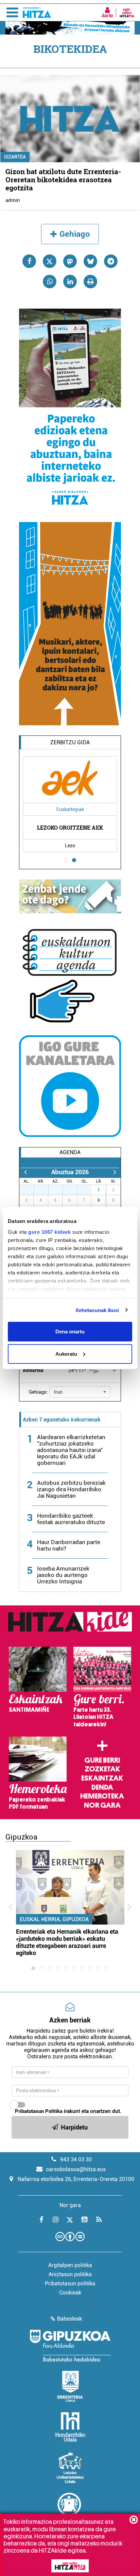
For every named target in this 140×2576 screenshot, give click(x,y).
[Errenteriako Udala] (70, 2386)
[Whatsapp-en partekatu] (50, 282)
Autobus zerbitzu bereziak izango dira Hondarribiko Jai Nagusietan (71, 1489)
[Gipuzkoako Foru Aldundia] (70, 2346)
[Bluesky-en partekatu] (90, 261)
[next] (115, 1172)
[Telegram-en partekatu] (111, 261)
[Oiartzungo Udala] (70, 2508)
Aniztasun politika (70, 2274)
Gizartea (15, 157)
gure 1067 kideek (49, 1232)
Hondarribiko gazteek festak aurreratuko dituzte (71, 1519)
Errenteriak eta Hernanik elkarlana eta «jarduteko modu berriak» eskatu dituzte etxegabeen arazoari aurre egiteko (67, 1942)
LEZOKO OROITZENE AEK (70, 827)
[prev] (25, 1172)
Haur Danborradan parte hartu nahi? (69, 1545)
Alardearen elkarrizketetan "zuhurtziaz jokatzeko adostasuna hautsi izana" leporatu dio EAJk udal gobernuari (71, 1450)
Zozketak (102, 1769)
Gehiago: (38, 1392)
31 (88, 1190)
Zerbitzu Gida (70, 742)
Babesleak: (70, 2319)
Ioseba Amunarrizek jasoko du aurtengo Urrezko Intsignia (63, 1575)
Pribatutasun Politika (39, 2111)
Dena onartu (70, 1332)
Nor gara (102, 1805)
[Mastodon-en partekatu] (70, 261)
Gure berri (102, 1760)
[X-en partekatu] (50, 261)
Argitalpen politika (70, 2265)
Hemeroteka (102, 1796)
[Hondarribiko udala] (70, 2427)
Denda (102, 1787)
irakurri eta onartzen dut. (68, 2111)
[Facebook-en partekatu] (29, 261)
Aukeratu (66, 1354)
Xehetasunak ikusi (97, 1310)
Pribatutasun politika (70, 2283)
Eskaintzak (102, 1778)
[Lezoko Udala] (70, 2468)
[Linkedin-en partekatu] (70, 282)
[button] (80, 1392)
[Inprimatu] (90, 282)
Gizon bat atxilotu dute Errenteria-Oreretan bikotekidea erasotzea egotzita (63, 180)
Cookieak (70, 2293)
